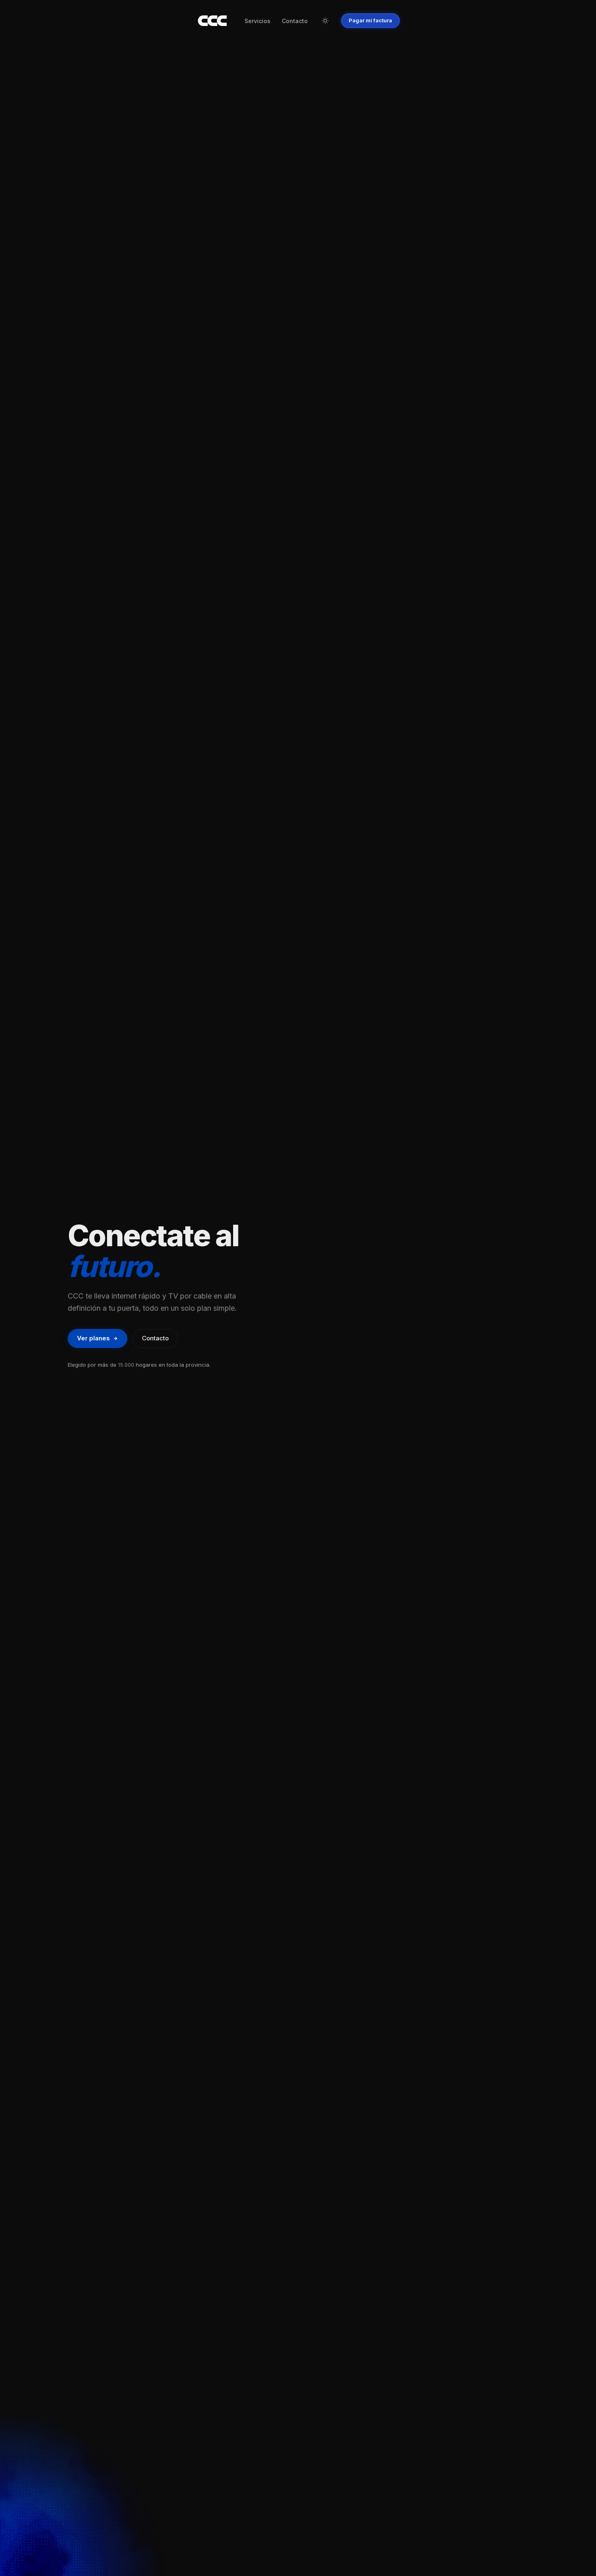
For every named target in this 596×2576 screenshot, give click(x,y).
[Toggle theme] (325, 21)
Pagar (370, 20)
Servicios (257, 21)
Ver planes (93, 1338)
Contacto (295, 21)
